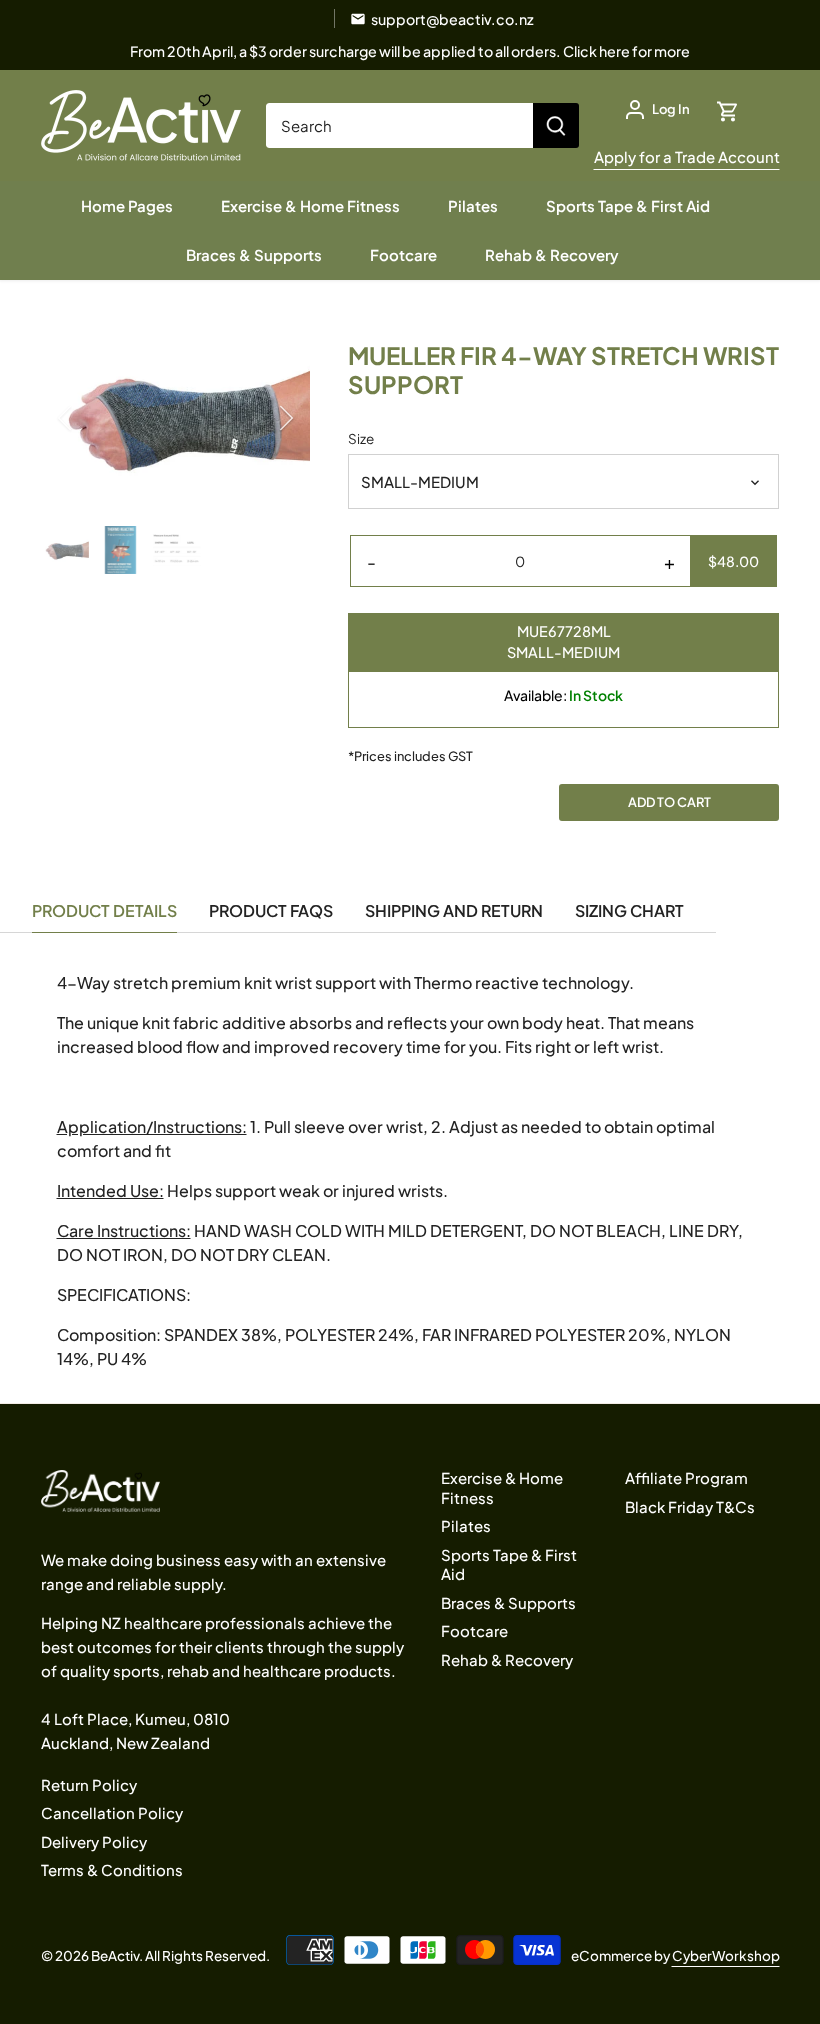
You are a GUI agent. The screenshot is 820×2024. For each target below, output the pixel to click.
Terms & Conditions (112, 1869)
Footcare (474, 1630)
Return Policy (89, 1784)
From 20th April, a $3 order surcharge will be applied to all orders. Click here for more (410, 51)
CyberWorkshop (726, 1955)
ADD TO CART (669, 802)
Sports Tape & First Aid (509, 1564)
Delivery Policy (94, 1841)
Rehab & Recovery (507, 1659)
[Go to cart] (728, 109)
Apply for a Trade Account (687, 156)
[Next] (260, 418)
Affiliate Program (686, 1477)
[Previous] (91, 418)
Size (361, 439)
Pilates (466, 1525)
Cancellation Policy (112, 1812)
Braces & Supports (508, 1602)
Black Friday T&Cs (690, 1506)
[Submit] (556, 125)
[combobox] (400, 125)
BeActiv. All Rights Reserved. (180, 1955)
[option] (176, 418)
